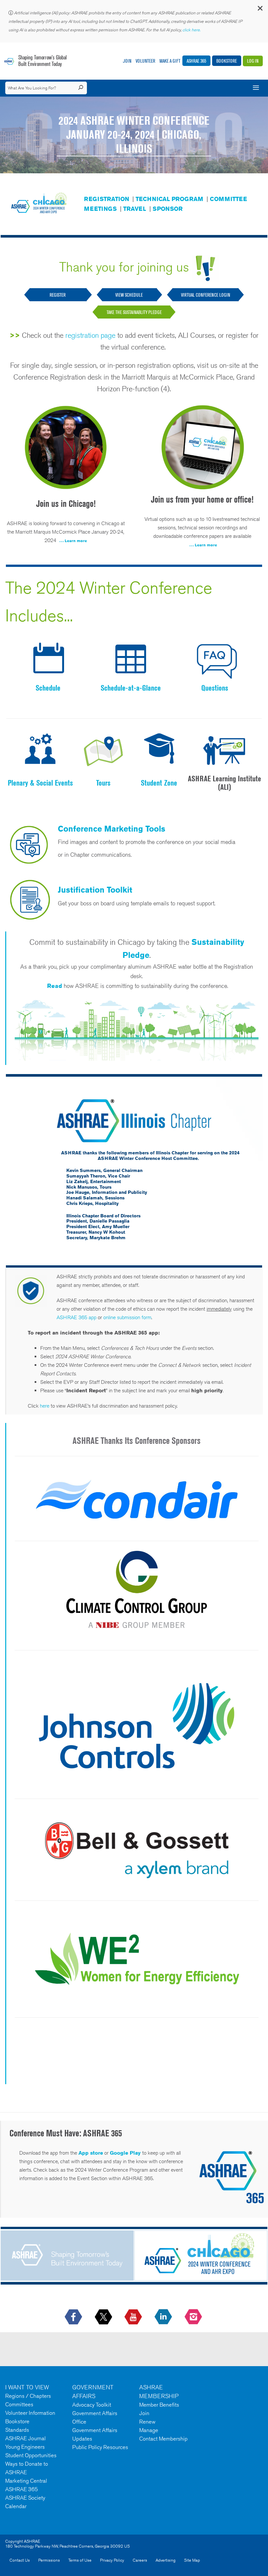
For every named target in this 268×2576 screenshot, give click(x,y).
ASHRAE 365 (196, 61)
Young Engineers (25, 2447)
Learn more (76, 541)
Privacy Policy (112, 2560)
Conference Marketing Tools (112, 829)
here (45, 1406)
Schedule (48, 688)
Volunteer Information (30, 2413)
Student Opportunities (31, 2455)
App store (91, 2153)
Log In (253, 61)
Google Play (125, 2153)
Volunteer (145, 61)
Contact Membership (163, 2439)
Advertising (166, 2560)
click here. (192, 30)
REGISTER (58, 295)
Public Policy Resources (100, 2447)
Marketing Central (26, 2481)
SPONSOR (168, 209)
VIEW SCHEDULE (130, 295)
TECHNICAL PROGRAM (169, 199)
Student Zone (159, 783)
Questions (215, 688)
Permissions (49, 2560)
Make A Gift (170, 61)
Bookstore (227, 61)
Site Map (192, 2560)
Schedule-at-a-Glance (131, 688)
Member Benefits (159, 2405)
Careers (140, 2560)
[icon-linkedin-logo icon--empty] (164, 2317)
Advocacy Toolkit (92, 2405)
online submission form (127, 1317)
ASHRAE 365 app (76, 1317)
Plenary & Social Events (40, 783)
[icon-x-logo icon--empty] (104, 2317)
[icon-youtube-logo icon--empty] (134, 2317)
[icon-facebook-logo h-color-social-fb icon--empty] (74, 2317)
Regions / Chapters (28, 2396)
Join (127, 61)
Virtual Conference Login (206, 295)
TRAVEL (135, 209)
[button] (260, 10)
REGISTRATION (107, 199)
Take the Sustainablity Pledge (134, 312)
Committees (19, 2404)
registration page (90, 335)
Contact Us (20, 2560)
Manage (149, 2430)
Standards (17, 2430)
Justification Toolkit (95, 890)
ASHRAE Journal (25, 2438)
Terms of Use (80, 2560)
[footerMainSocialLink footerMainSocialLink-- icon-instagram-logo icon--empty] (194, 2317)
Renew (147, 2422)
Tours (103, 783)
